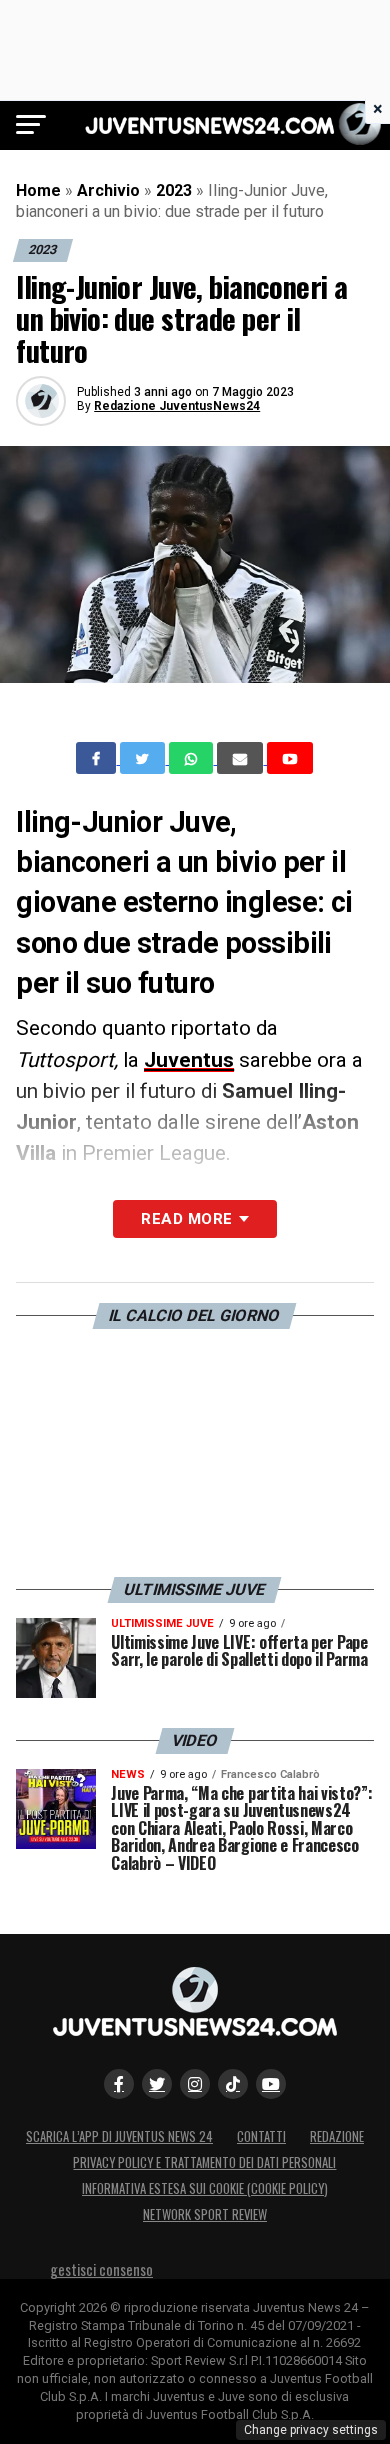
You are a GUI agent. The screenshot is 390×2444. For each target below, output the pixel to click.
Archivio (108, 190)
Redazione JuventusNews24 (177, 406)
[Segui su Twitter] (157, 2084)
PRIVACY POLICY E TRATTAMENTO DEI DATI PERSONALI (204, 2162)
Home (38, 190)
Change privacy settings (311, 2430)
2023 (174, 190)
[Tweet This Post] (144, 758)
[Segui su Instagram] (195, 2084)
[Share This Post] (193, 758)
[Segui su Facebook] (119, 2084)
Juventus (189, 1060)
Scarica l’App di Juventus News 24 (119, 2136)
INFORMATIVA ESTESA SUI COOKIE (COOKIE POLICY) (205, 2188)
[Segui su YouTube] (271, 2084)
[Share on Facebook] (98, 758)
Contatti (261, 2136)
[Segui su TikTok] (233, 2084)
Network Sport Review (205, 2214)
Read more (186, 1219)
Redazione (337, 2136)
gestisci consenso (101, 2269)
